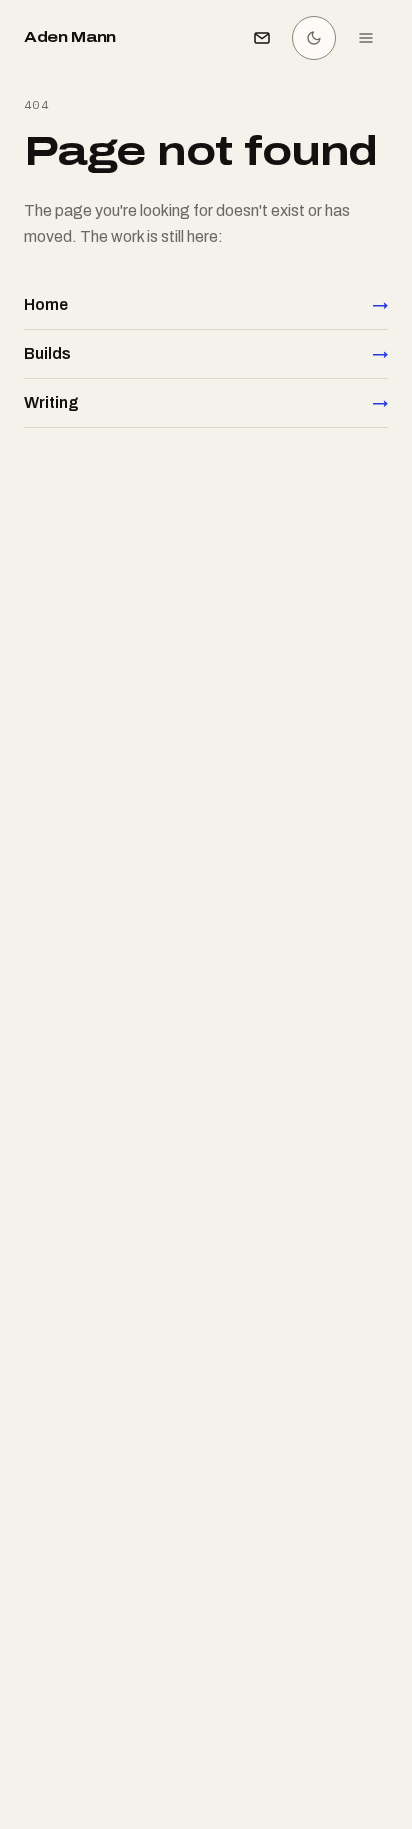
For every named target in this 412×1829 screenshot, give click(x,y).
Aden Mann (70, 37)
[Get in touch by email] (262, 38)
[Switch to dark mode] (314, 38)
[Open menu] (366, 38)
